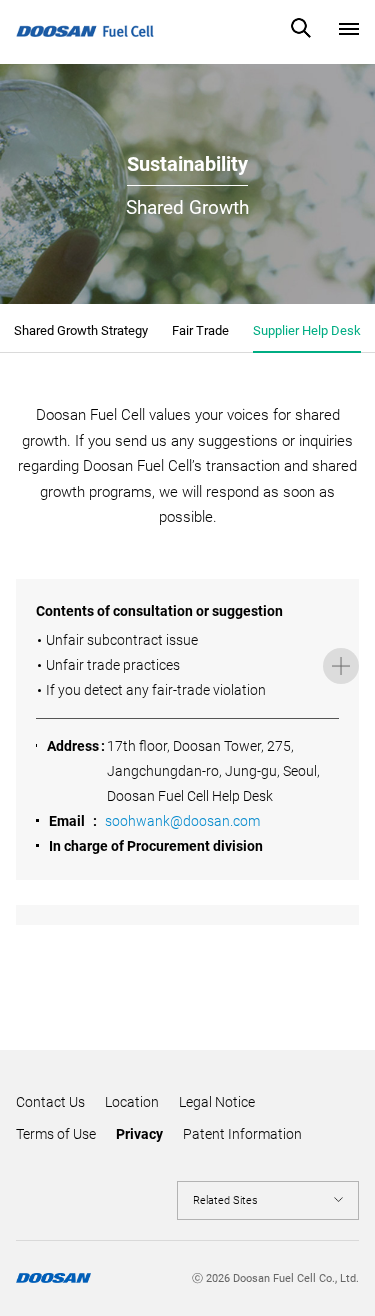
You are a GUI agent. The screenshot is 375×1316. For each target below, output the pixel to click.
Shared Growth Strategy (81, 330)
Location (132, 1102)
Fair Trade (200, 330)
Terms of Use (56, 1134)
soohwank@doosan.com (182, 821)
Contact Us (50, 1102)
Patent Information (242, 1134)
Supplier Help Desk (307, 330)
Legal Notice (217, 1102)
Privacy (139, 1134)
